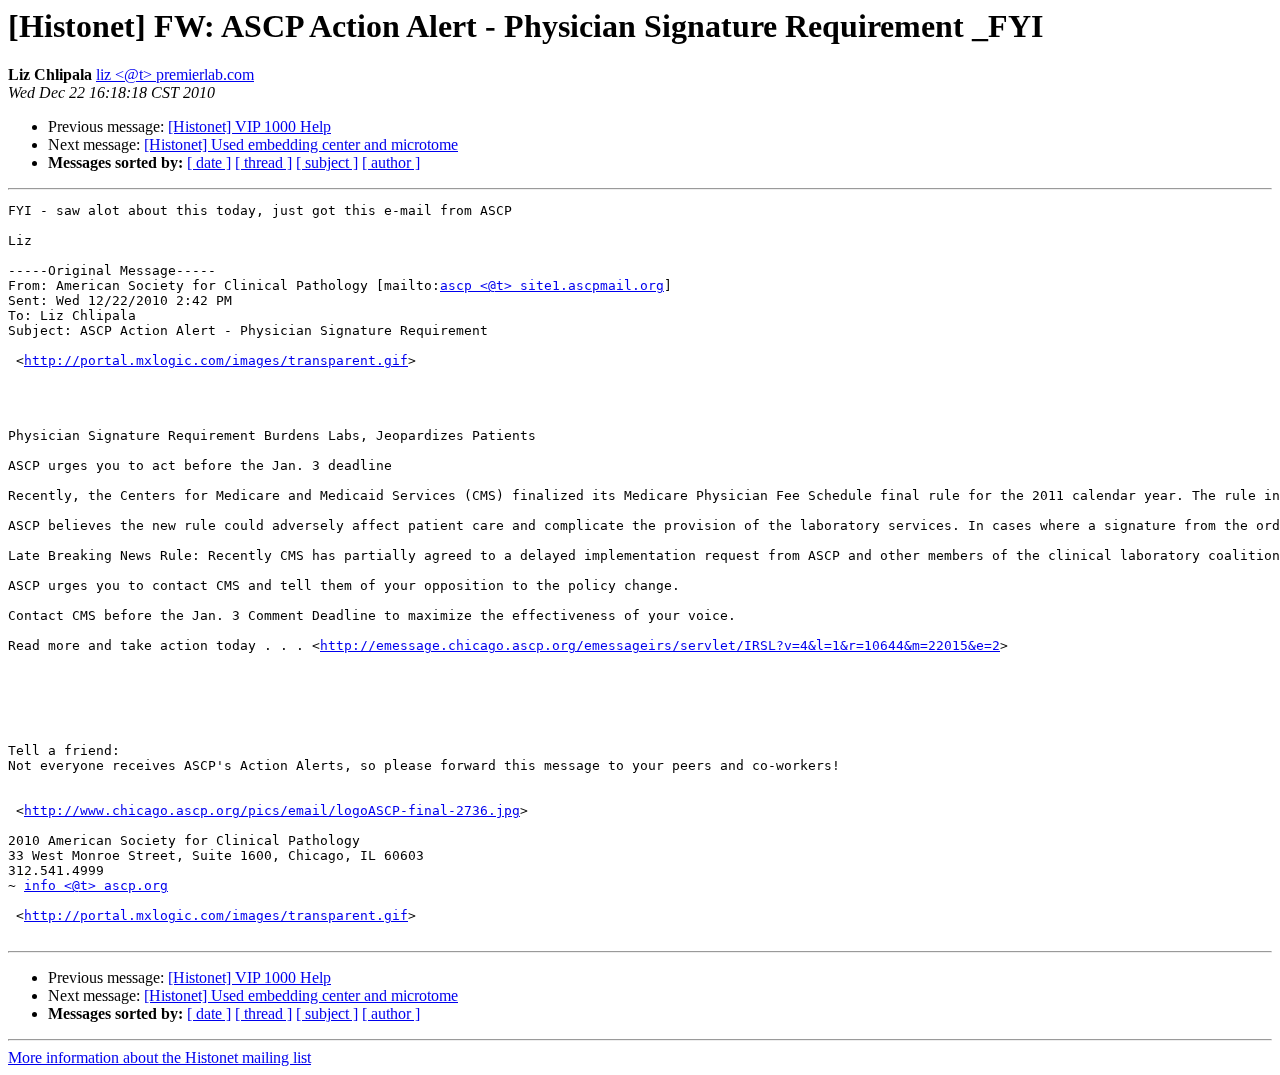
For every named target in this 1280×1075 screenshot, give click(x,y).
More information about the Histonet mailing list (159, 1057)
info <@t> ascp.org (96, 885)
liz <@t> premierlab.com (175, 74)
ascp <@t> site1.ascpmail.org (552, 285)
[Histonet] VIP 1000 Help (249, 126)
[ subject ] (327, 162)
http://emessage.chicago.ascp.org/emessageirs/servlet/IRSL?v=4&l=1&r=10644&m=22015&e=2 (660, 645)
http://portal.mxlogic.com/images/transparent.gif (216, 360)
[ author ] (391, 162)
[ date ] (209, 162)
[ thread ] (263, 162)
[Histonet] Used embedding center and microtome (301, 144)
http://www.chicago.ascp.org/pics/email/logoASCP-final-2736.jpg (272, 810)
